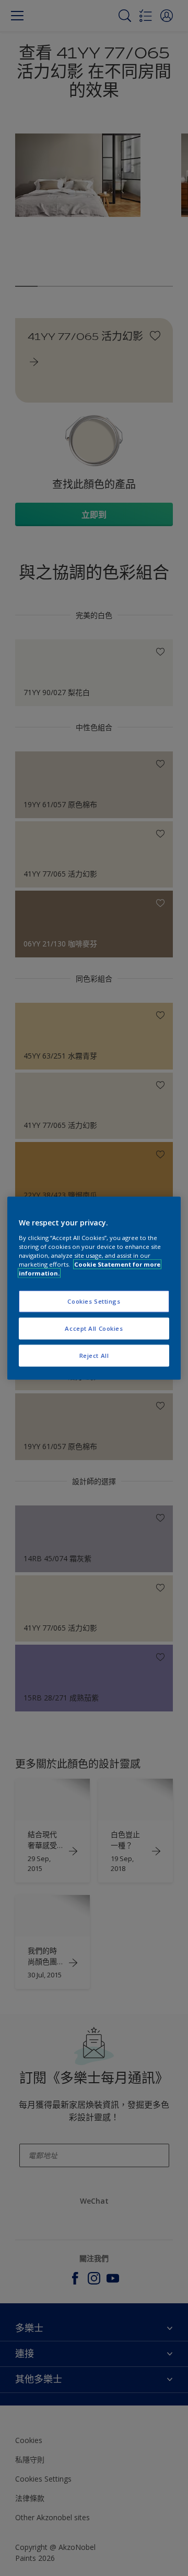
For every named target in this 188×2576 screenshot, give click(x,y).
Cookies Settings (94, 1301)
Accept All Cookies (94, 1328)
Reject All (94, 1355)
